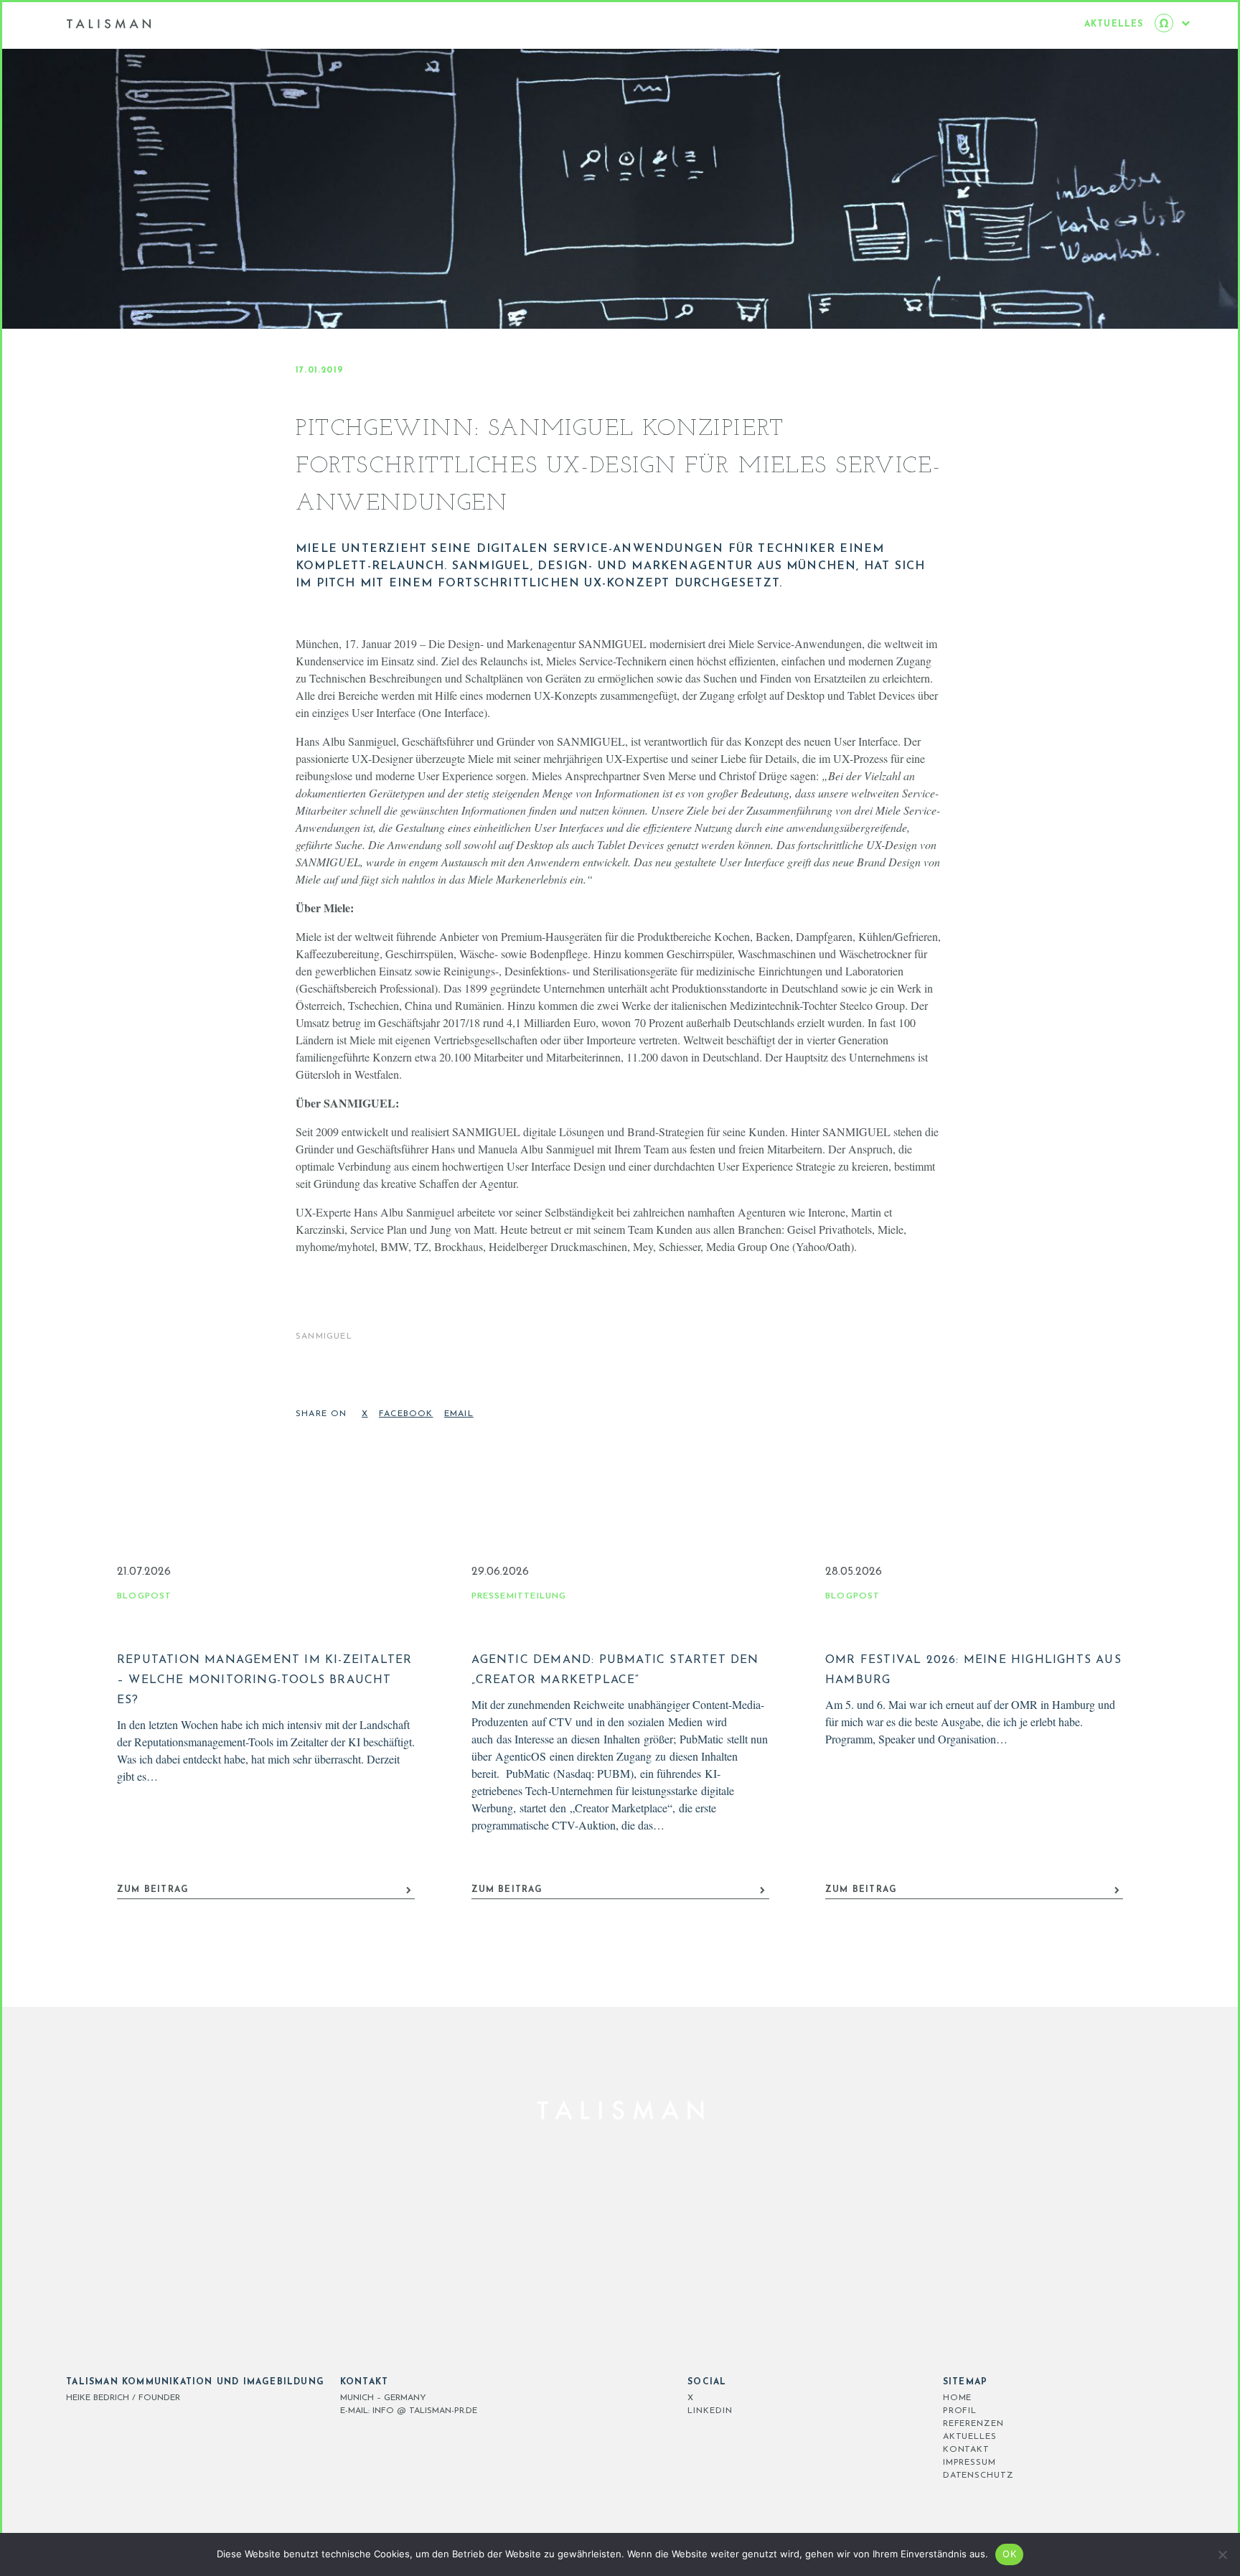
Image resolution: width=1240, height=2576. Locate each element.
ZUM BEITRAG (153, 1890)
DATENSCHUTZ (978, 2476)
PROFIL (960, 2411)
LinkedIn (710, 2411)
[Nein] (1222, 2554)
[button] (367, 1418)
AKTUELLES (970, 2437)
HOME (958, 2398)
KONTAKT (966, 2450)
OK (1009, 2554)
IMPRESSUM (969, 2463)
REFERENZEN (973, 2424)
